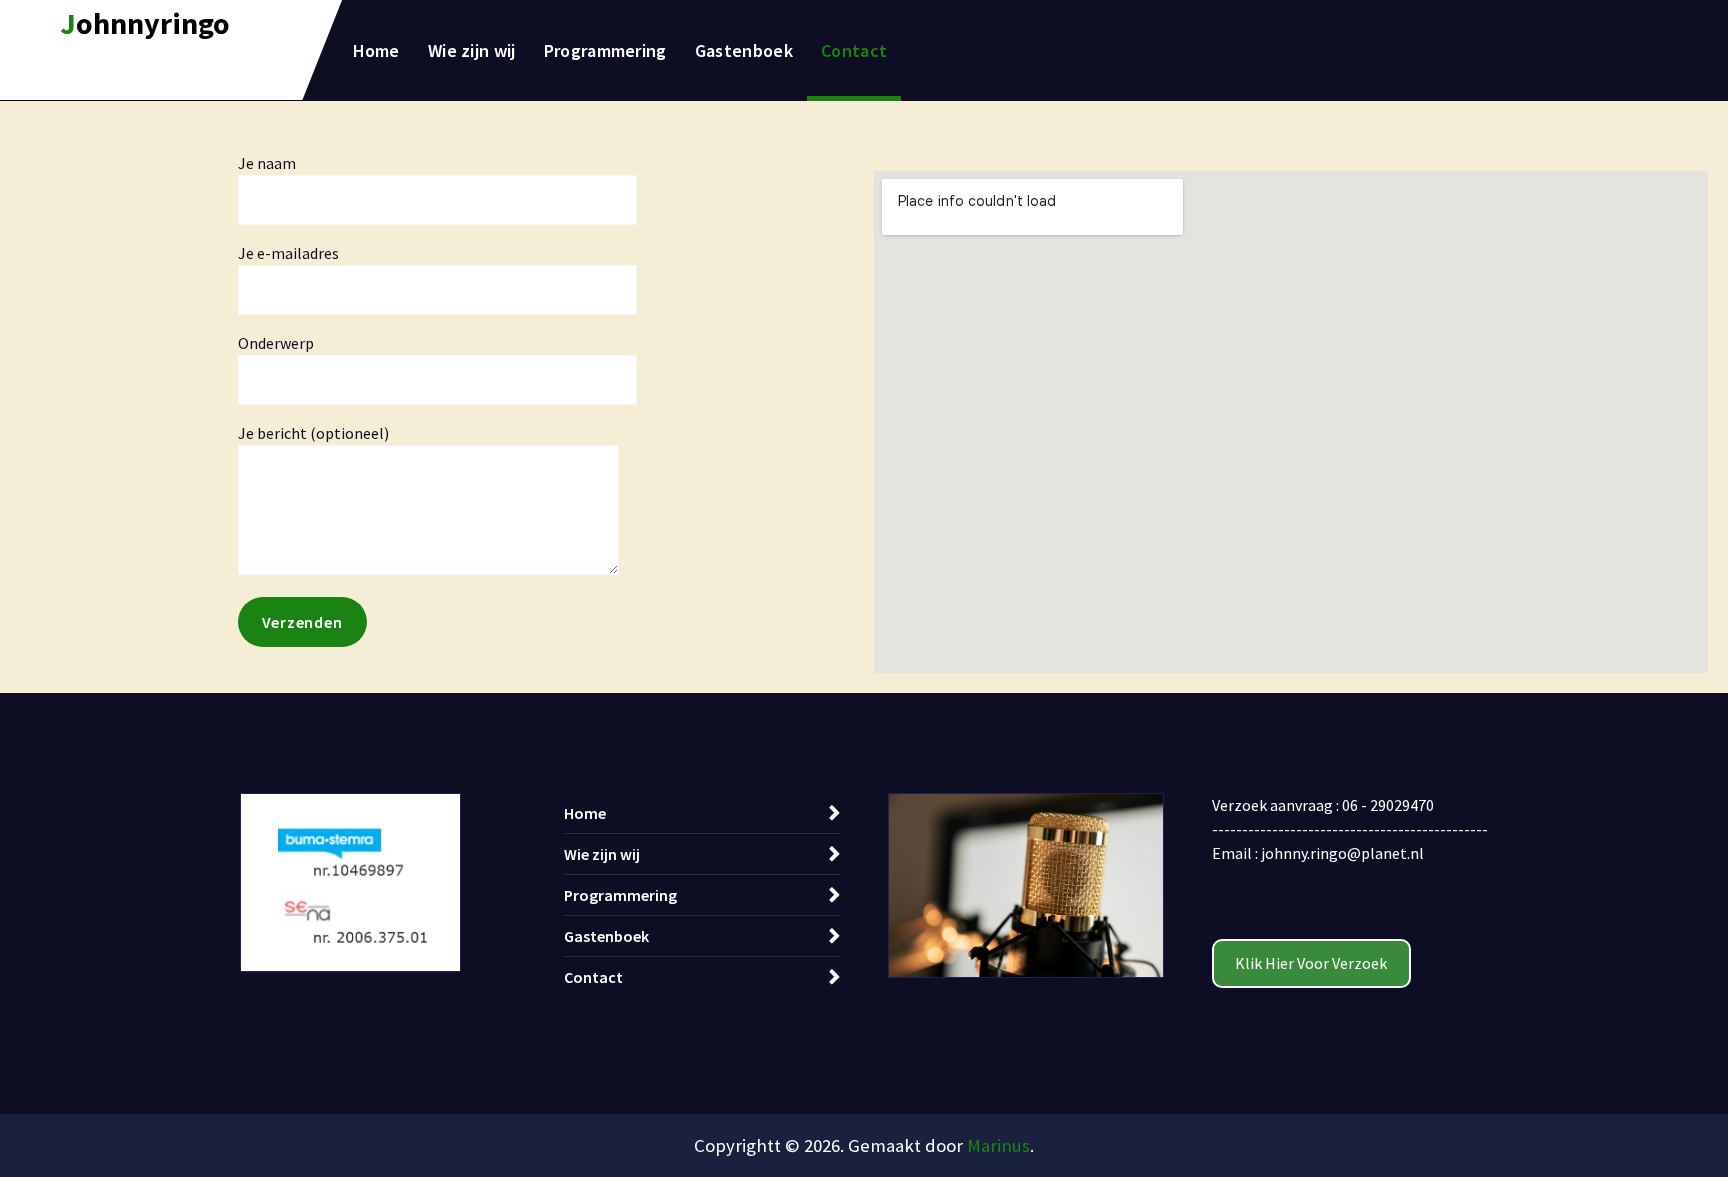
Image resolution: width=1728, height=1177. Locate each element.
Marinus (998, 1145)
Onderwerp (276, 343)
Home (376, 50)
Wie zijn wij (472, 50)
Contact (854, 50)
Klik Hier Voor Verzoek (1311, 963)
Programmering (605, 50)
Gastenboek (744, 50)
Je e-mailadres (288, 253)
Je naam (267, 163)
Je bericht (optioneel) (313, 433)
